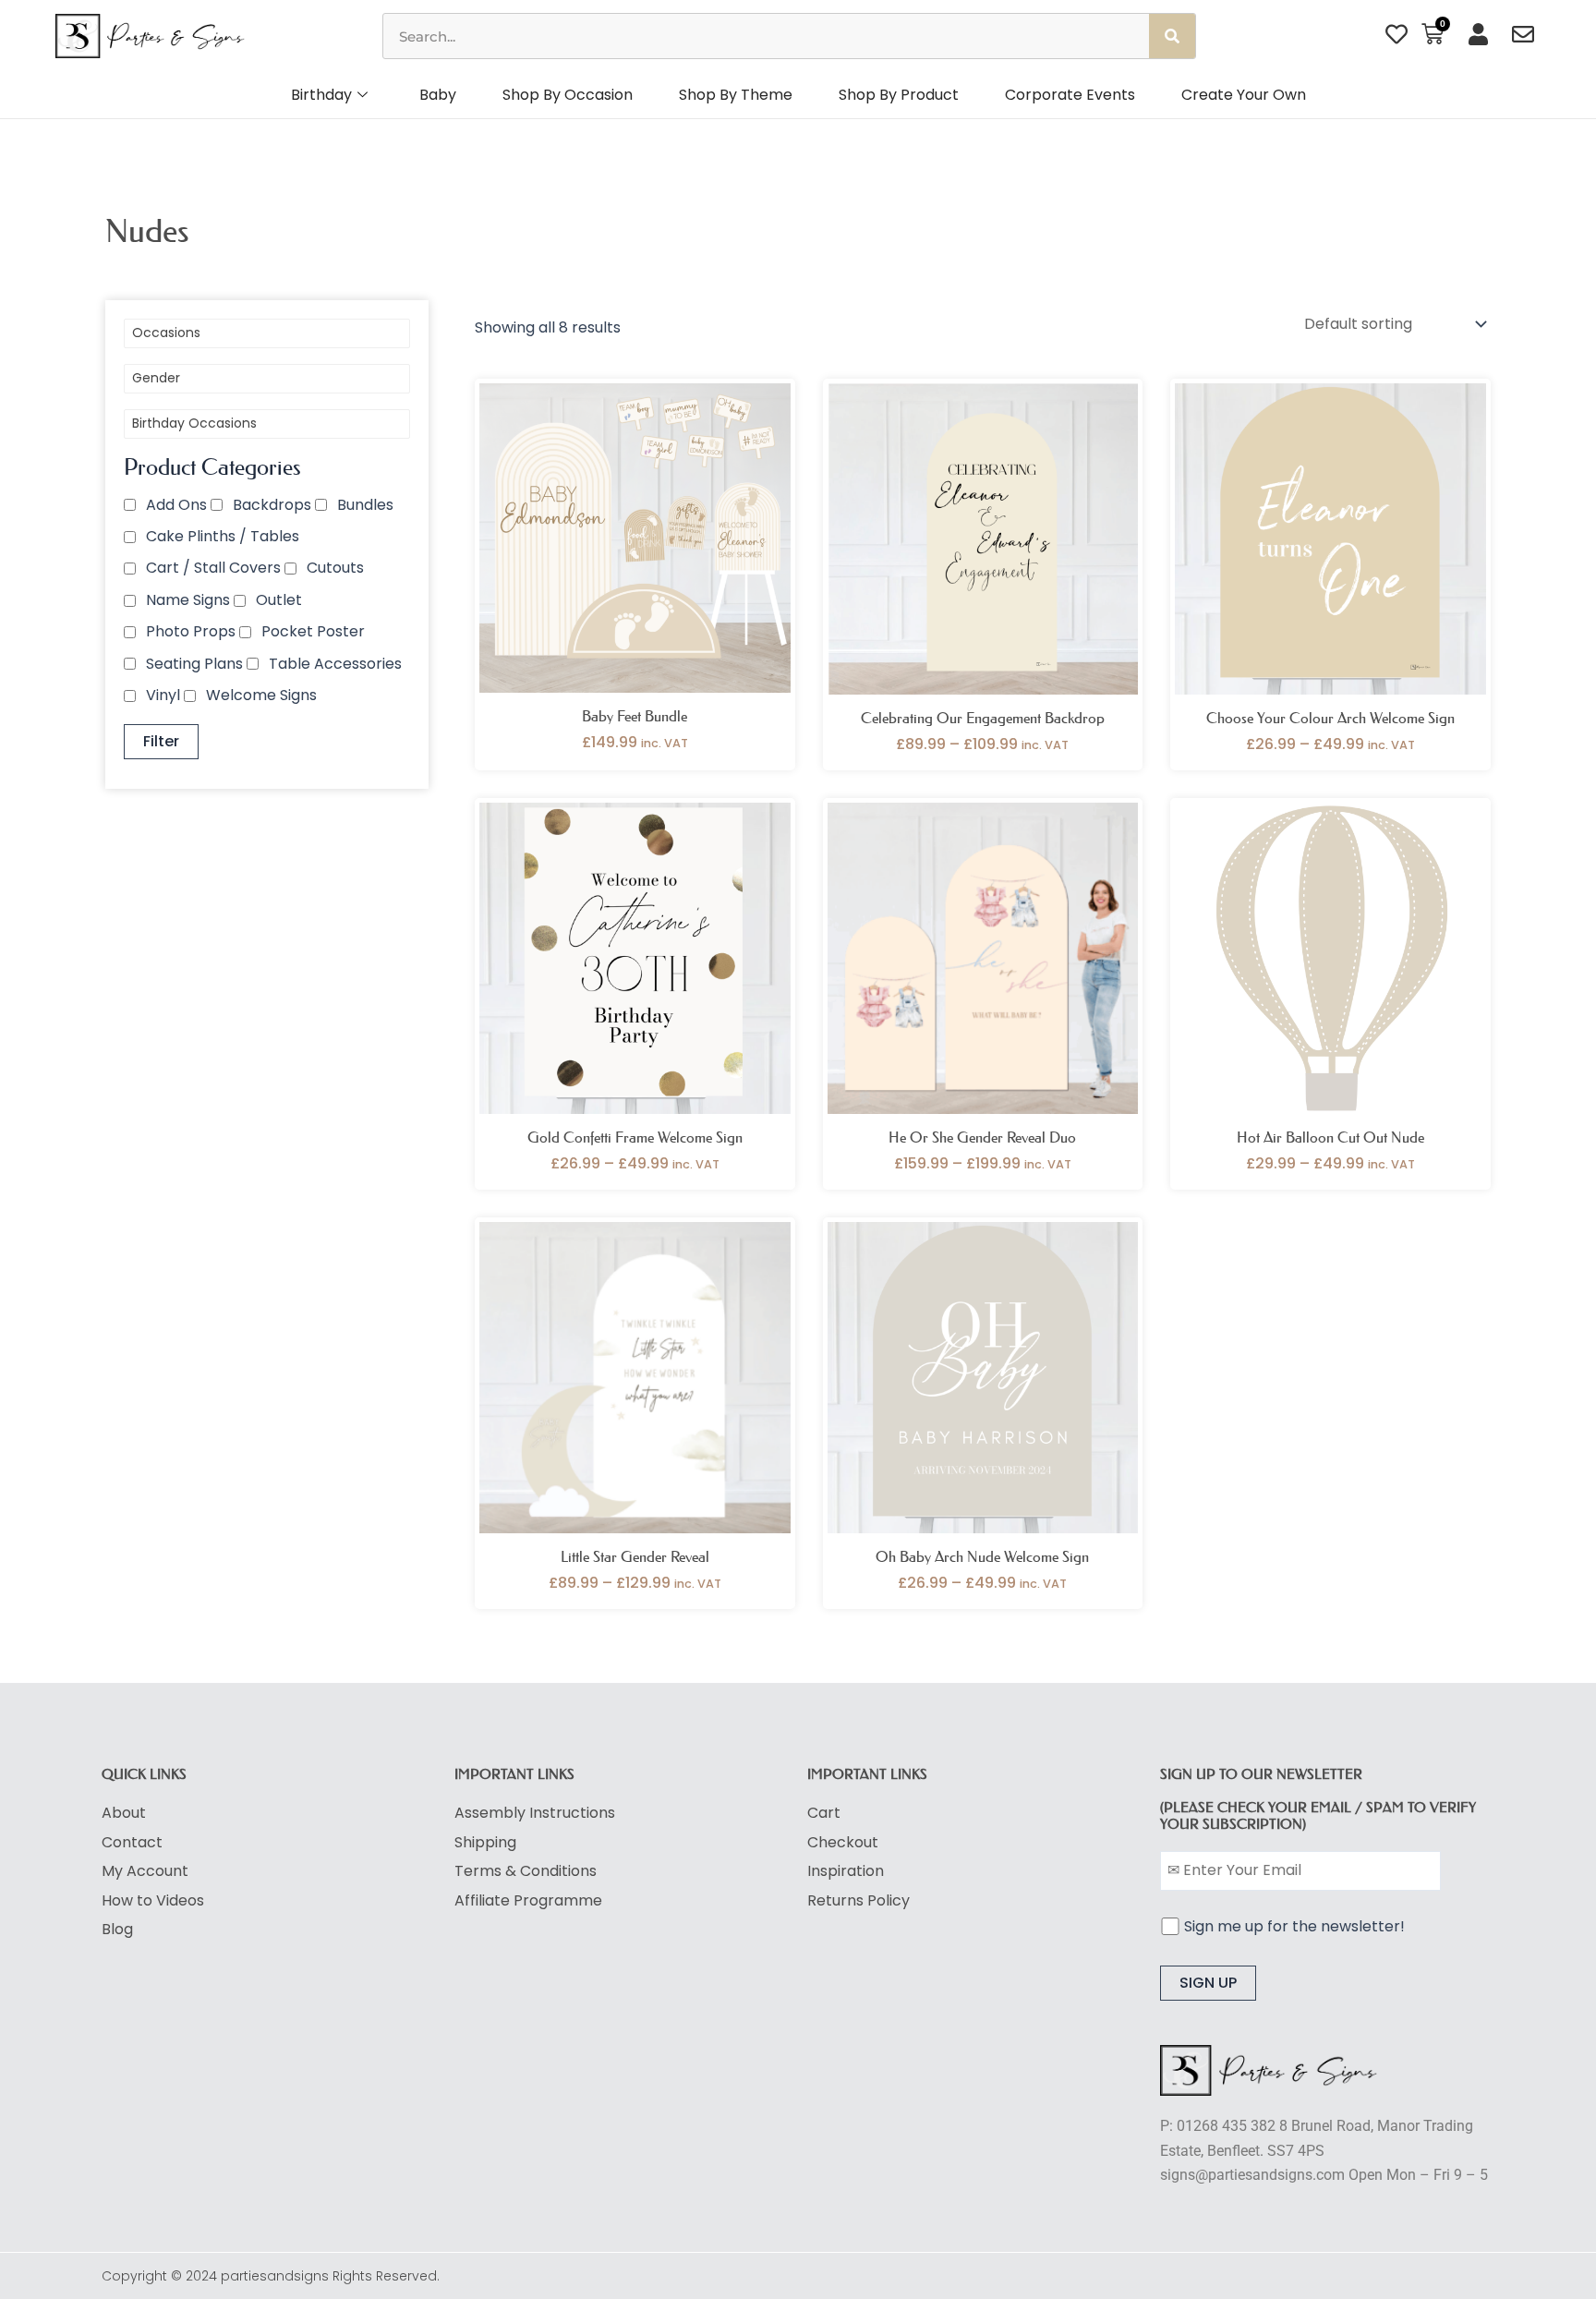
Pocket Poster (313, 631)
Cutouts (335, 568)
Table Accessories (335, 664)
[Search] (1172, 36)
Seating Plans (194, 664)
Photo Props (191, 631)
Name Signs (188, 600)
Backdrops (272, 505)
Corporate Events (1070, 95)
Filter (161, 741)
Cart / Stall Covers (213, 568)
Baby (438, 95)
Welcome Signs (261, 695)
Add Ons (176, 505)
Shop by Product (899, 95)
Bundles (365, 505)
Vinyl (163, 695)
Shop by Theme (736, 95)
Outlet (279, 600)
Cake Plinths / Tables (223, 536)
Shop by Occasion (568, 95)
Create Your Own (1244, 95)
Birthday (321, 95)
